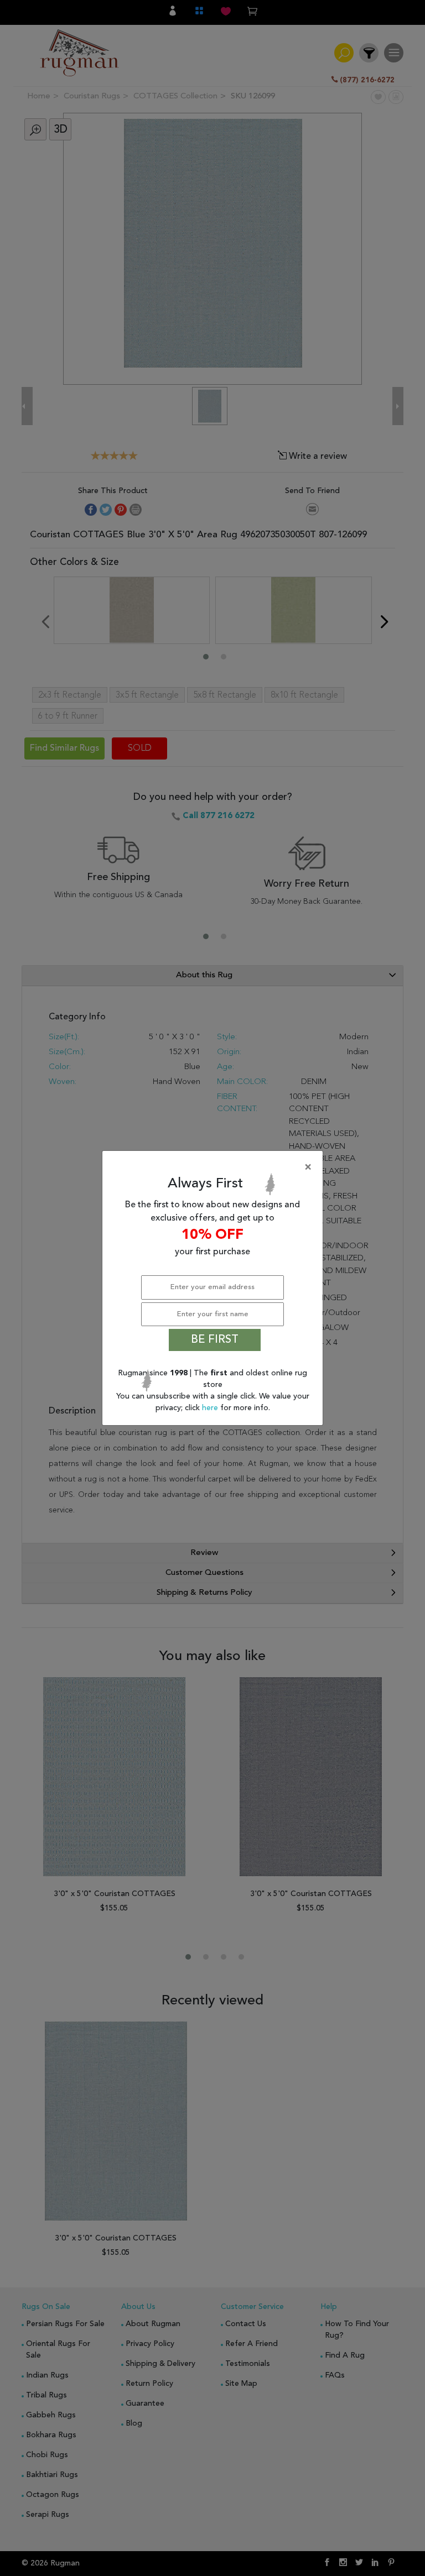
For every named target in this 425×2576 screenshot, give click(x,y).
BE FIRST (215, 1340)
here (211, 1408)
